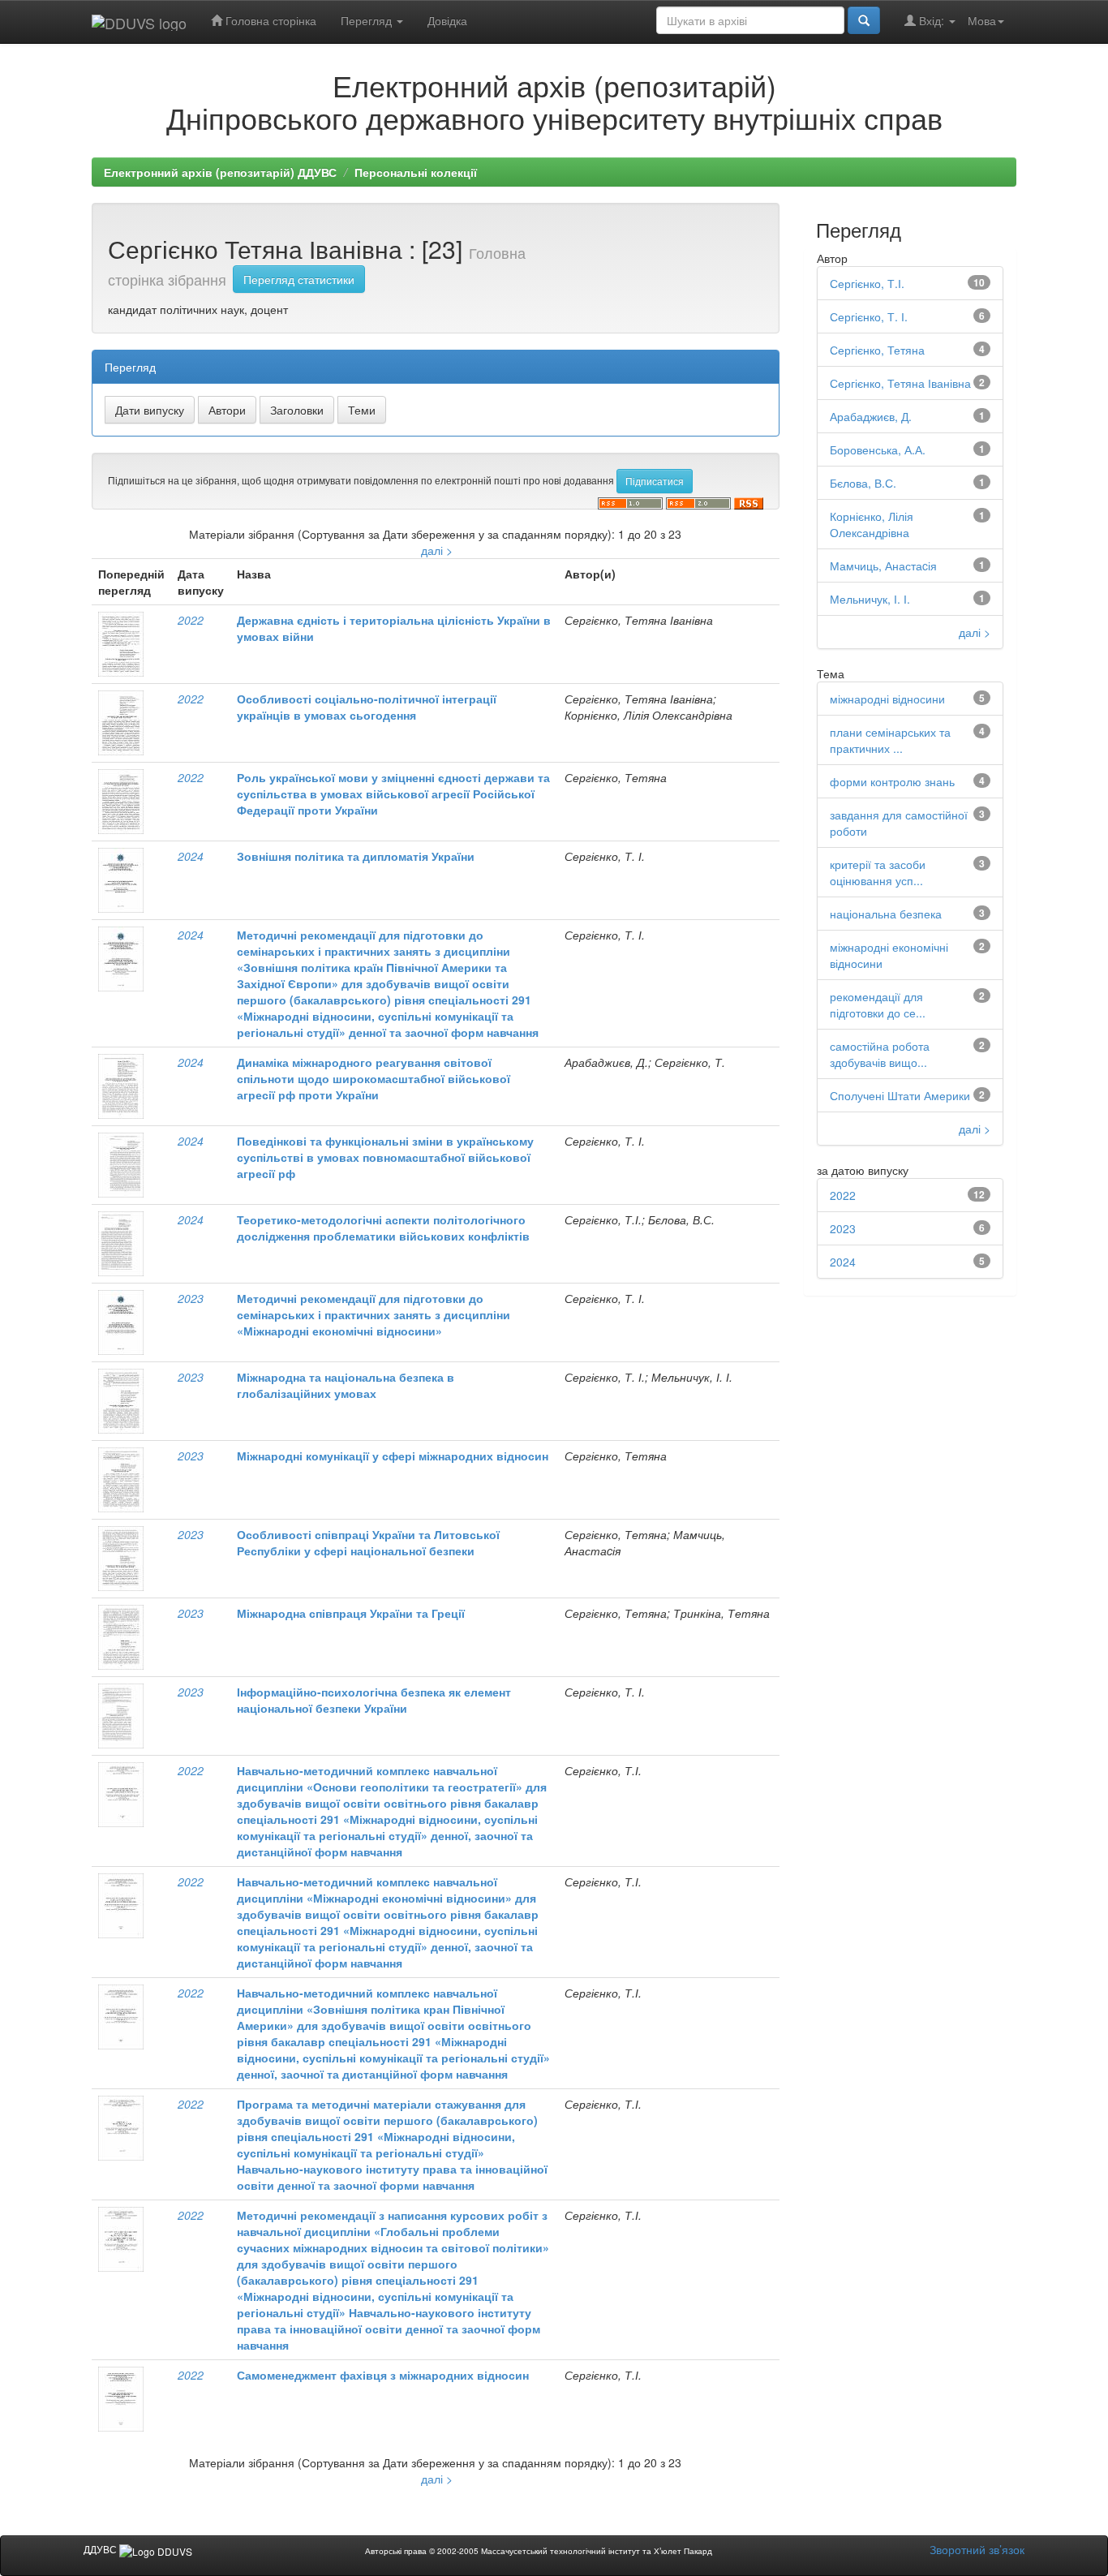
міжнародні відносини (887, 699)
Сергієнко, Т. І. (869, 316)
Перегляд (368, 20)
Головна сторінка (269, 20)
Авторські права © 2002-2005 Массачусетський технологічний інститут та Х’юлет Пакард (539, 2551)
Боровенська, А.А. (878, 449)
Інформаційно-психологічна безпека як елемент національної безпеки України (374, 1700)
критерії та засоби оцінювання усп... (878, 872)
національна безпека (886, 914)
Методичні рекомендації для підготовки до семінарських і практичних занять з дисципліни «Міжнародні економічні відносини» (374, 1314)
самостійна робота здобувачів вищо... (880, 1054)
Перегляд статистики (299, 279)
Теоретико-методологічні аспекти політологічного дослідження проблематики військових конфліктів (383, 1228)
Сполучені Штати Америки (900, 1095)
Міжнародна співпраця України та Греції (351, 1613)
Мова (982, 20)
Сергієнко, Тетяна (877, 350)
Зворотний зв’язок (977, 2549)
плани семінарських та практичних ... (890, 740)
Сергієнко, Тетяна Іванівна (900, 383)
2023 (191, 1298)
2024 (191, 856)
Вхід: (932, 20)
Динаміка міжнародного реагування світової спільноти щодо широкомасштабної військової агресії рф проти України (374, 1078)
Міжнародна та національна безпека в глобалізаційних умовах (346, 1385)
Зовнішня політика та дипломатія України (356, 856)
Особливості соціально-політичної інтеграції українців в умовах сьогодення (367, 707)
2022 (191, 620)
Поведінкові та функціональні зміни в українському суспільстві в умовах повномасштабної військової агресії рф (385, 1157)
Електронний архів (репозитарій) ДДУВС (220, 172)
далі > (437, 550)
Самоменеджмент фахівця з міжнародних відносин (383, 2375)
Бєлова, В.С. (863, 483)
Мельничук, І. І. (870, 599)
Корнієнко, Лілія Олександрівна (872, 524)
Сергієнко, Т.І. (867, 283)
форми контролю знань (892, 781)
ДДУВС (101, 2549)
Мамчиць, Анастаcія (883, 566)
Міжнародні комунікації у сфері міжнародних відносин (393, 1456)
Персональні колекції (416, 172)
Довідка (447, 20)
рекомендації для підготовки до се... (878, 1004)
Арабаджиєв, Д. (871, 416)
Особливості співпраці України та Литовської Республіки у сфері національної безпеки (368, 1542)
